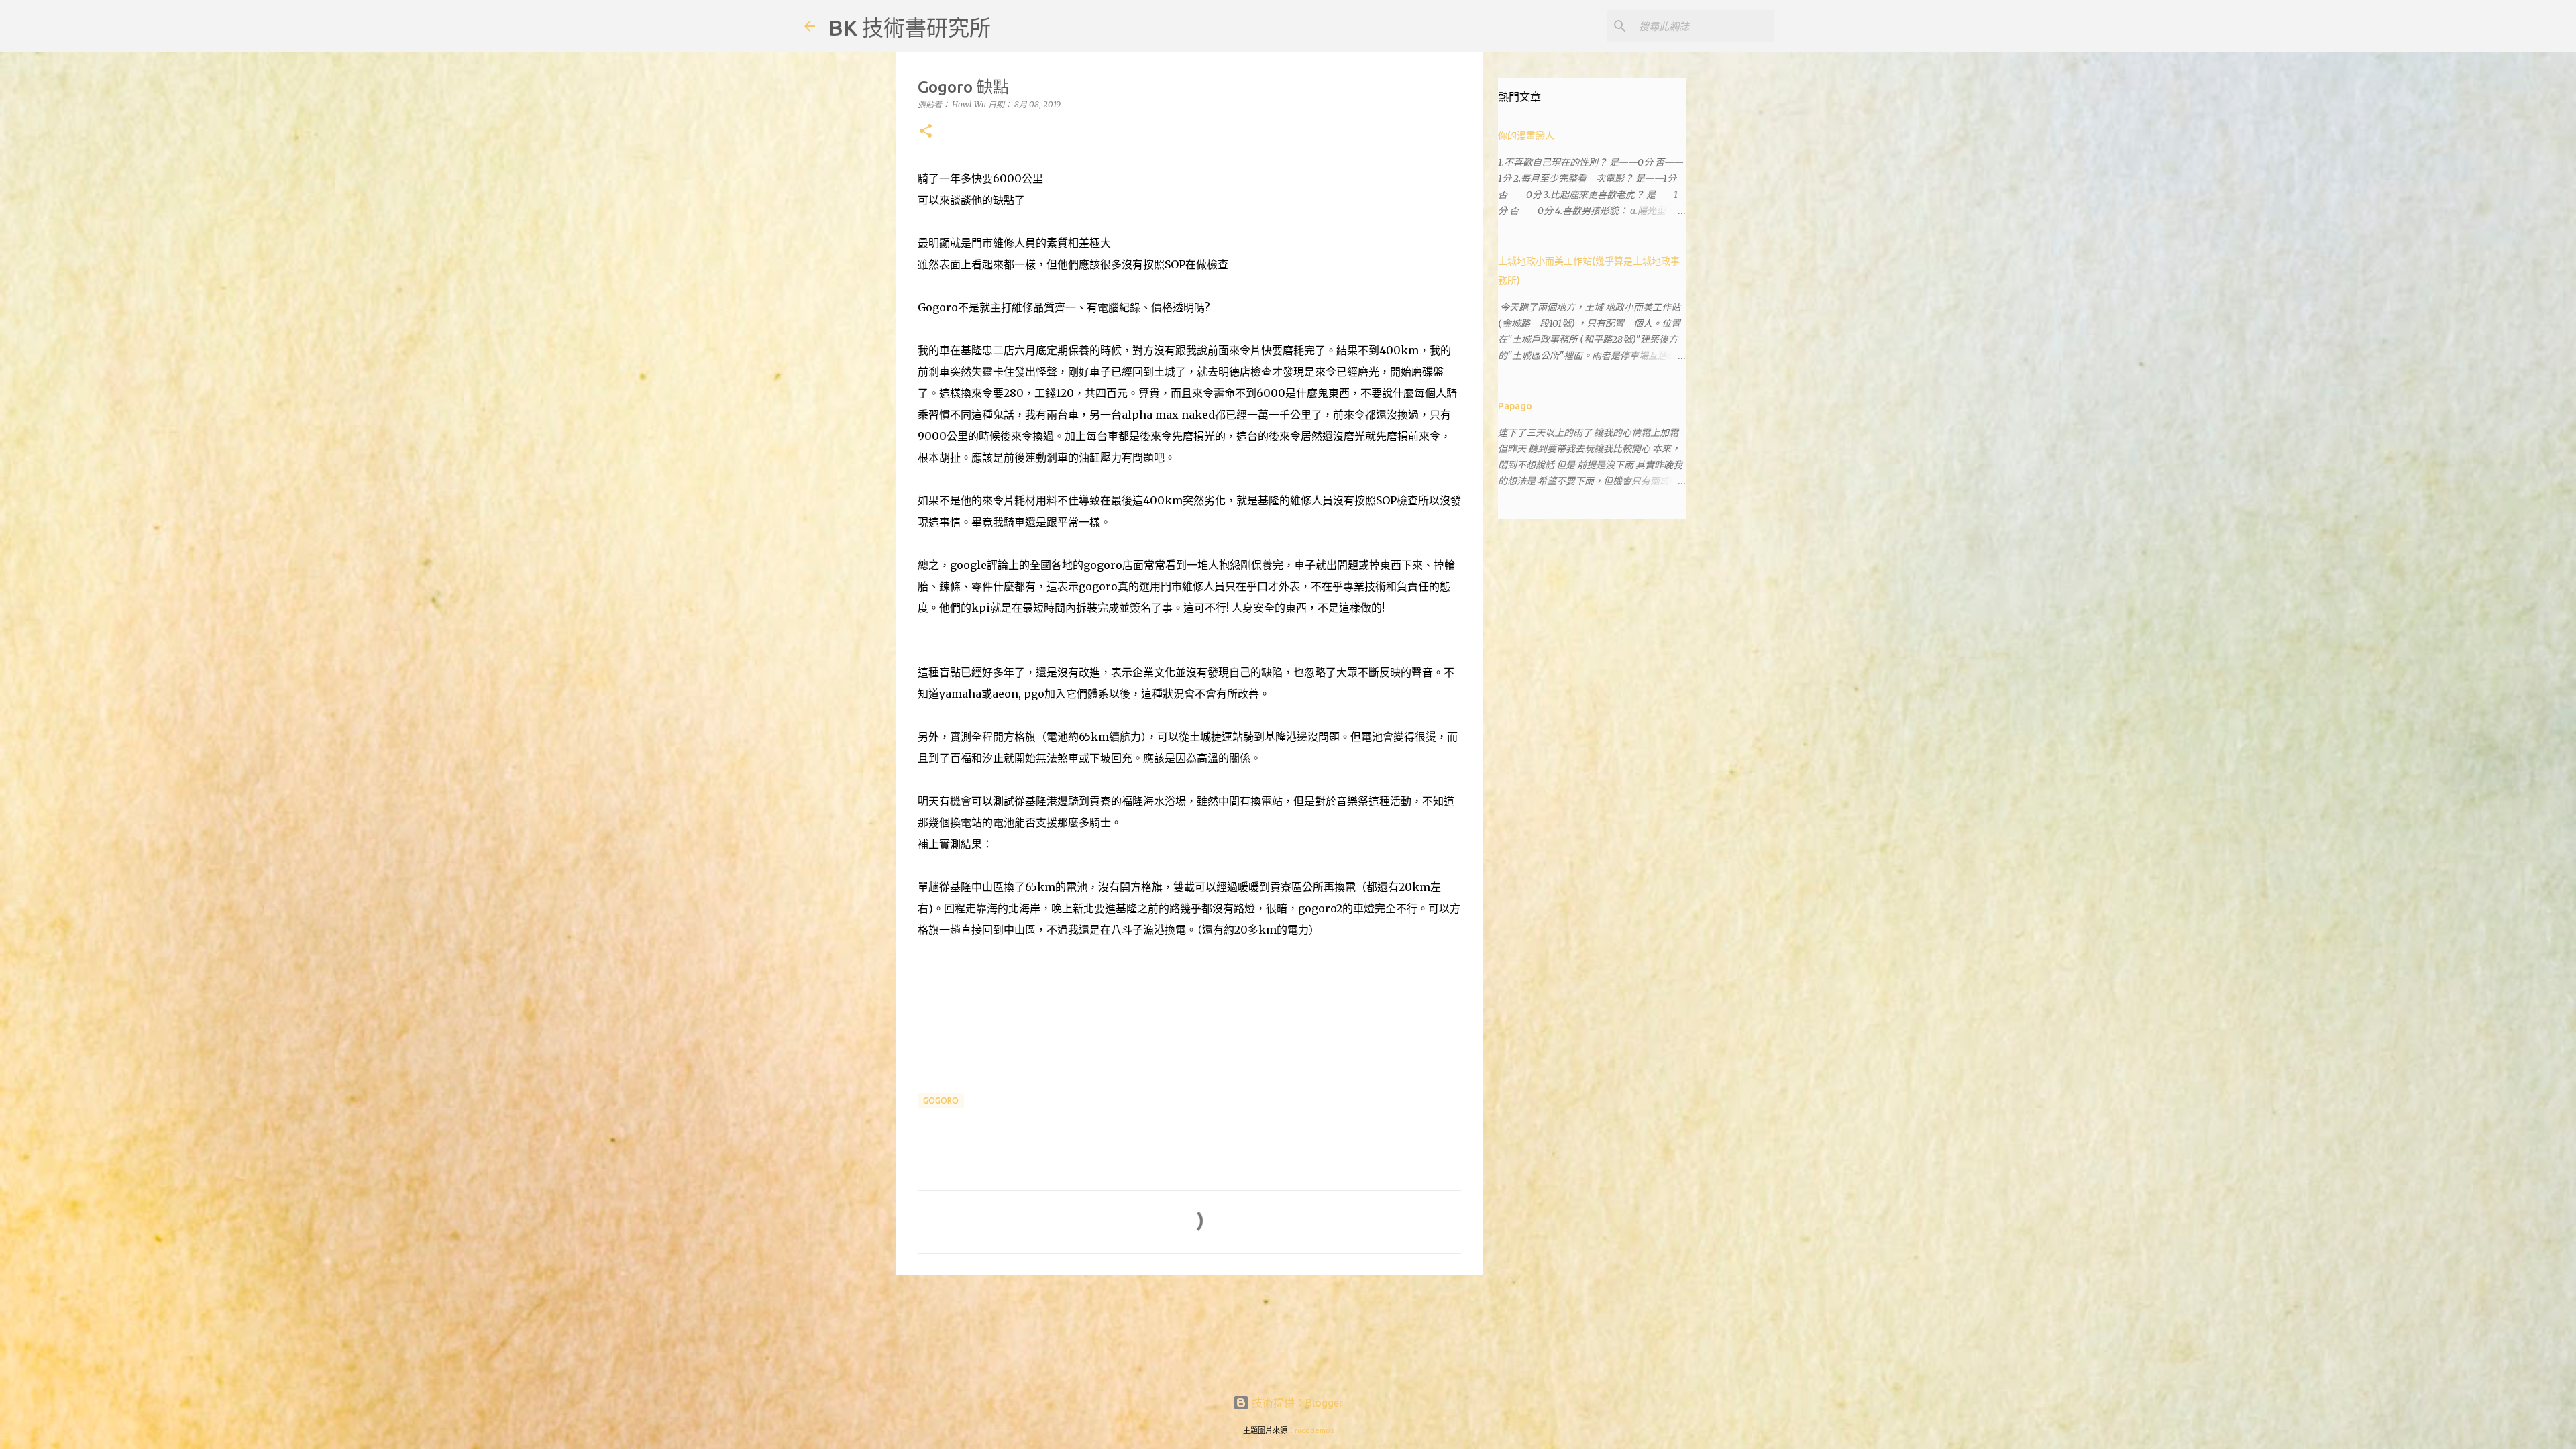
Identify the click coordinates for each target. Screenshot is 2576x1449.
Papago (1515, 406)
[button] (926, 132)
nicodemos (1314, 1430)
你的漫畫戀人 (1526, 136)
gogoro (941, 1101)
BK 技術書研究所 (910, 28)
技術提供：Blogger (1296, 1403)
